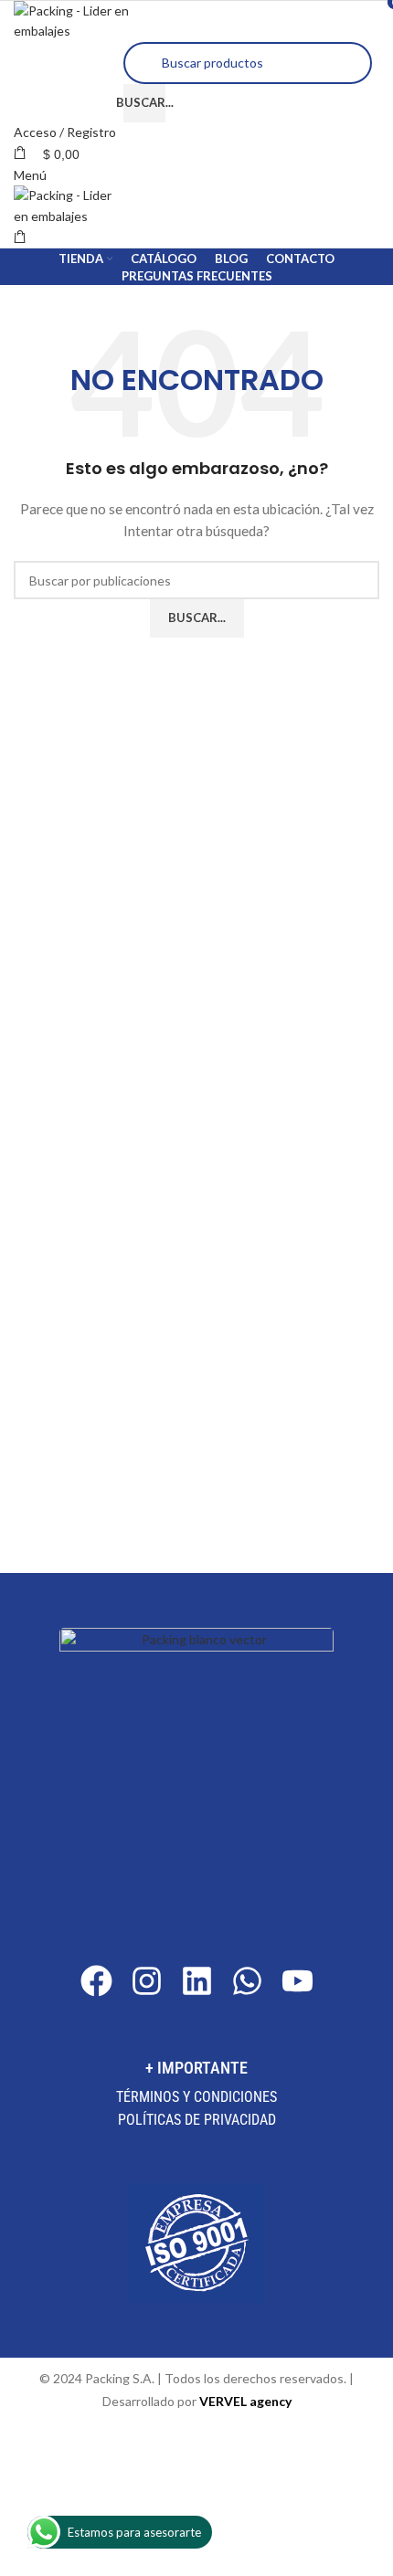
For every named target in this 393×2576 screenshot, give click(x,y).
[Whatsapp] (247, 1981)
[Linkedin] (197, 1981)
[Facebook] (96, 1981)
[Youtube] (297, 1981)
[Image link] (196, 1763)
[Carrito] (20, 237)
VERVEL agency (245, 2401)
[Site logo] (78, 20)
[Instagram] (147, 1981)
